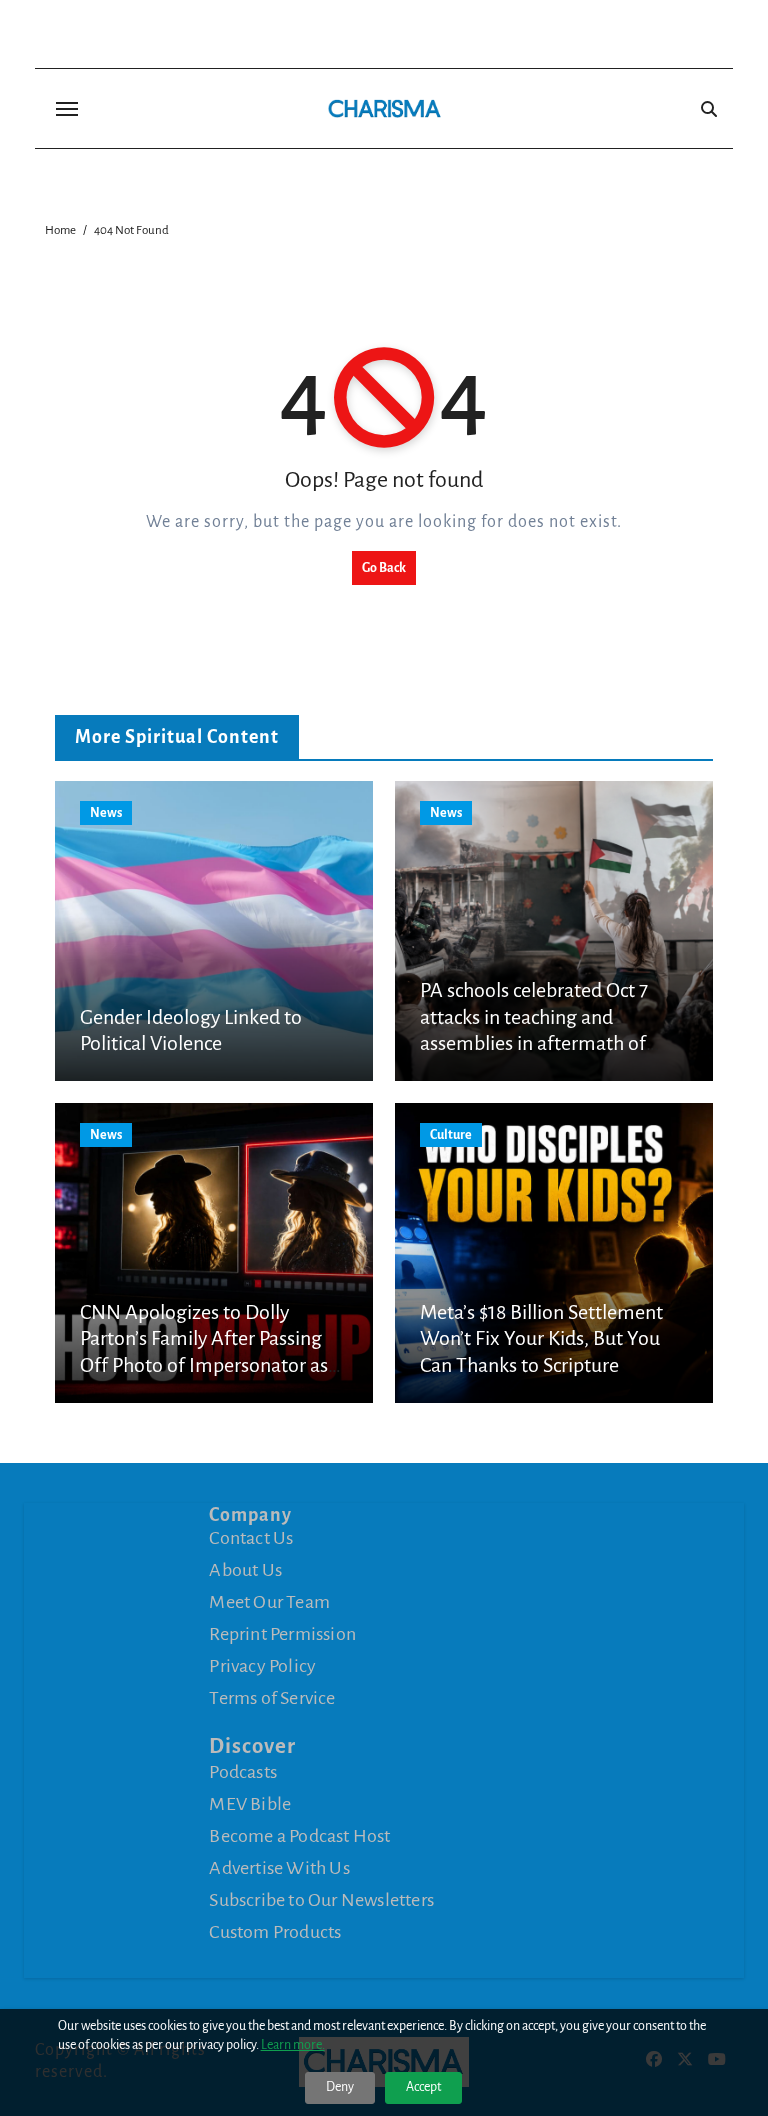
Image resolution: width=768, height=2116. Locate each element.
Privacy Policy (262, 1666)
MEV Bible (250, 1804)
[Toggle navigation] (67, 109)
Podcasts (243, 1772)
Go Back (384, 568)
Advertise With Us (279, 1868)
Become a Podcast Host (299, 1836)
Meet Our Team (269, 1602)
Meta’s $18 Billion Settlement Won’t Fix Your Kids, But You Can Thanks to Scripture (541, 1338)
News (106, 813)
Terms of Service (272, 1698)
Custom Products (275, 1932)
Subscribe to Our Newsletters (321, 1900)
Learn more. (293, 2045)
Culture (451, 1135)
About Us (245, 1570)
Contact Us (251, 1538)
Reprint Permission (282, 1634)
